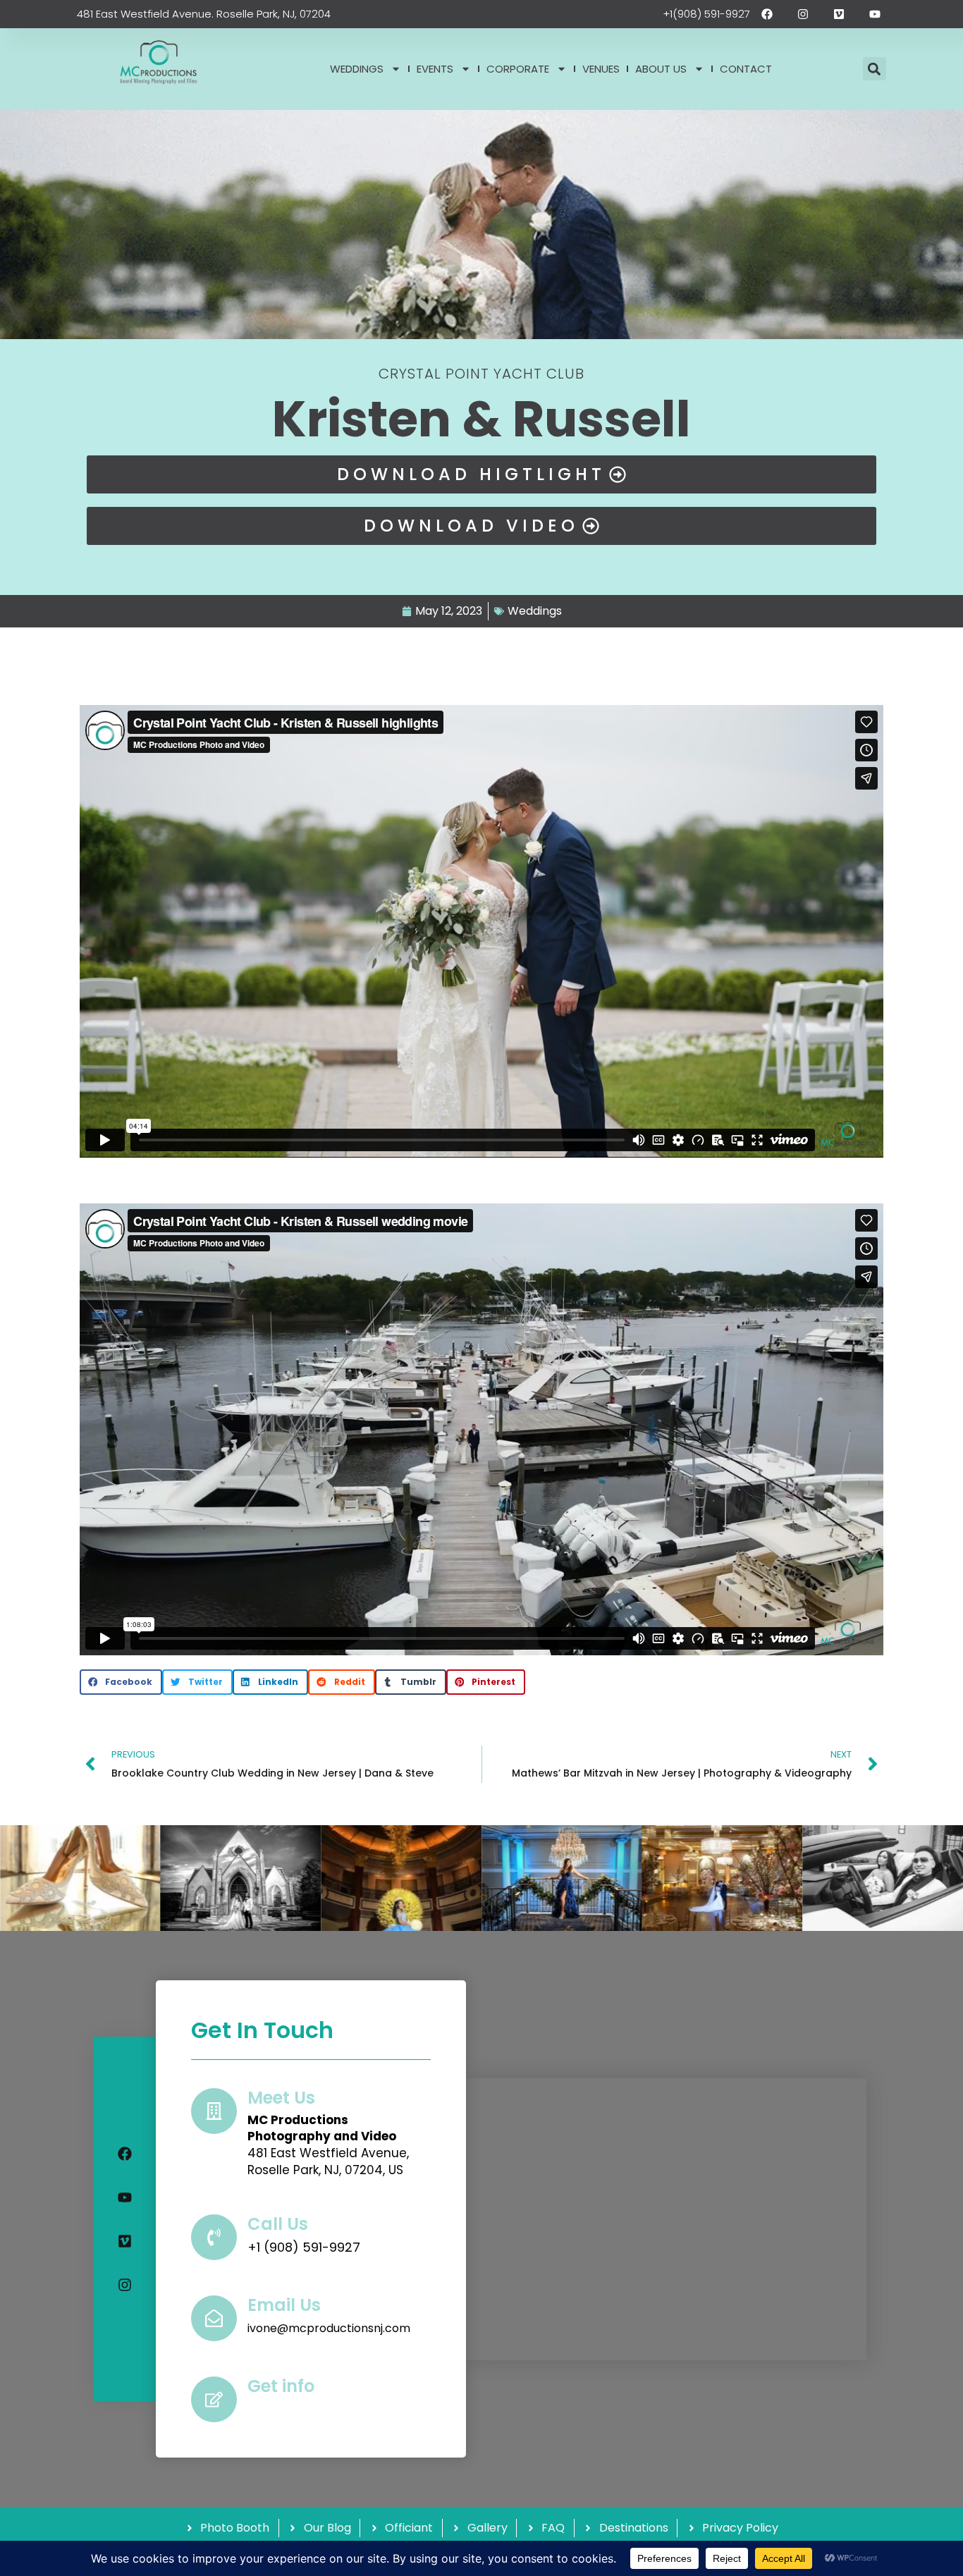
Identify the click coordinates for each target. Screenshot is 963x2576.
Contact (746, 69)
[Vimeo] (125, 2241)
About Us (661, 69)
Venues (601, 69)
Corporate (518, 69)
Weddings (357, 69)
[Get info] (214, 2399)
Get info (281, 2386)
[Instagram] (125, 2285)
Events (435, 69)
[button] (875, 69)
